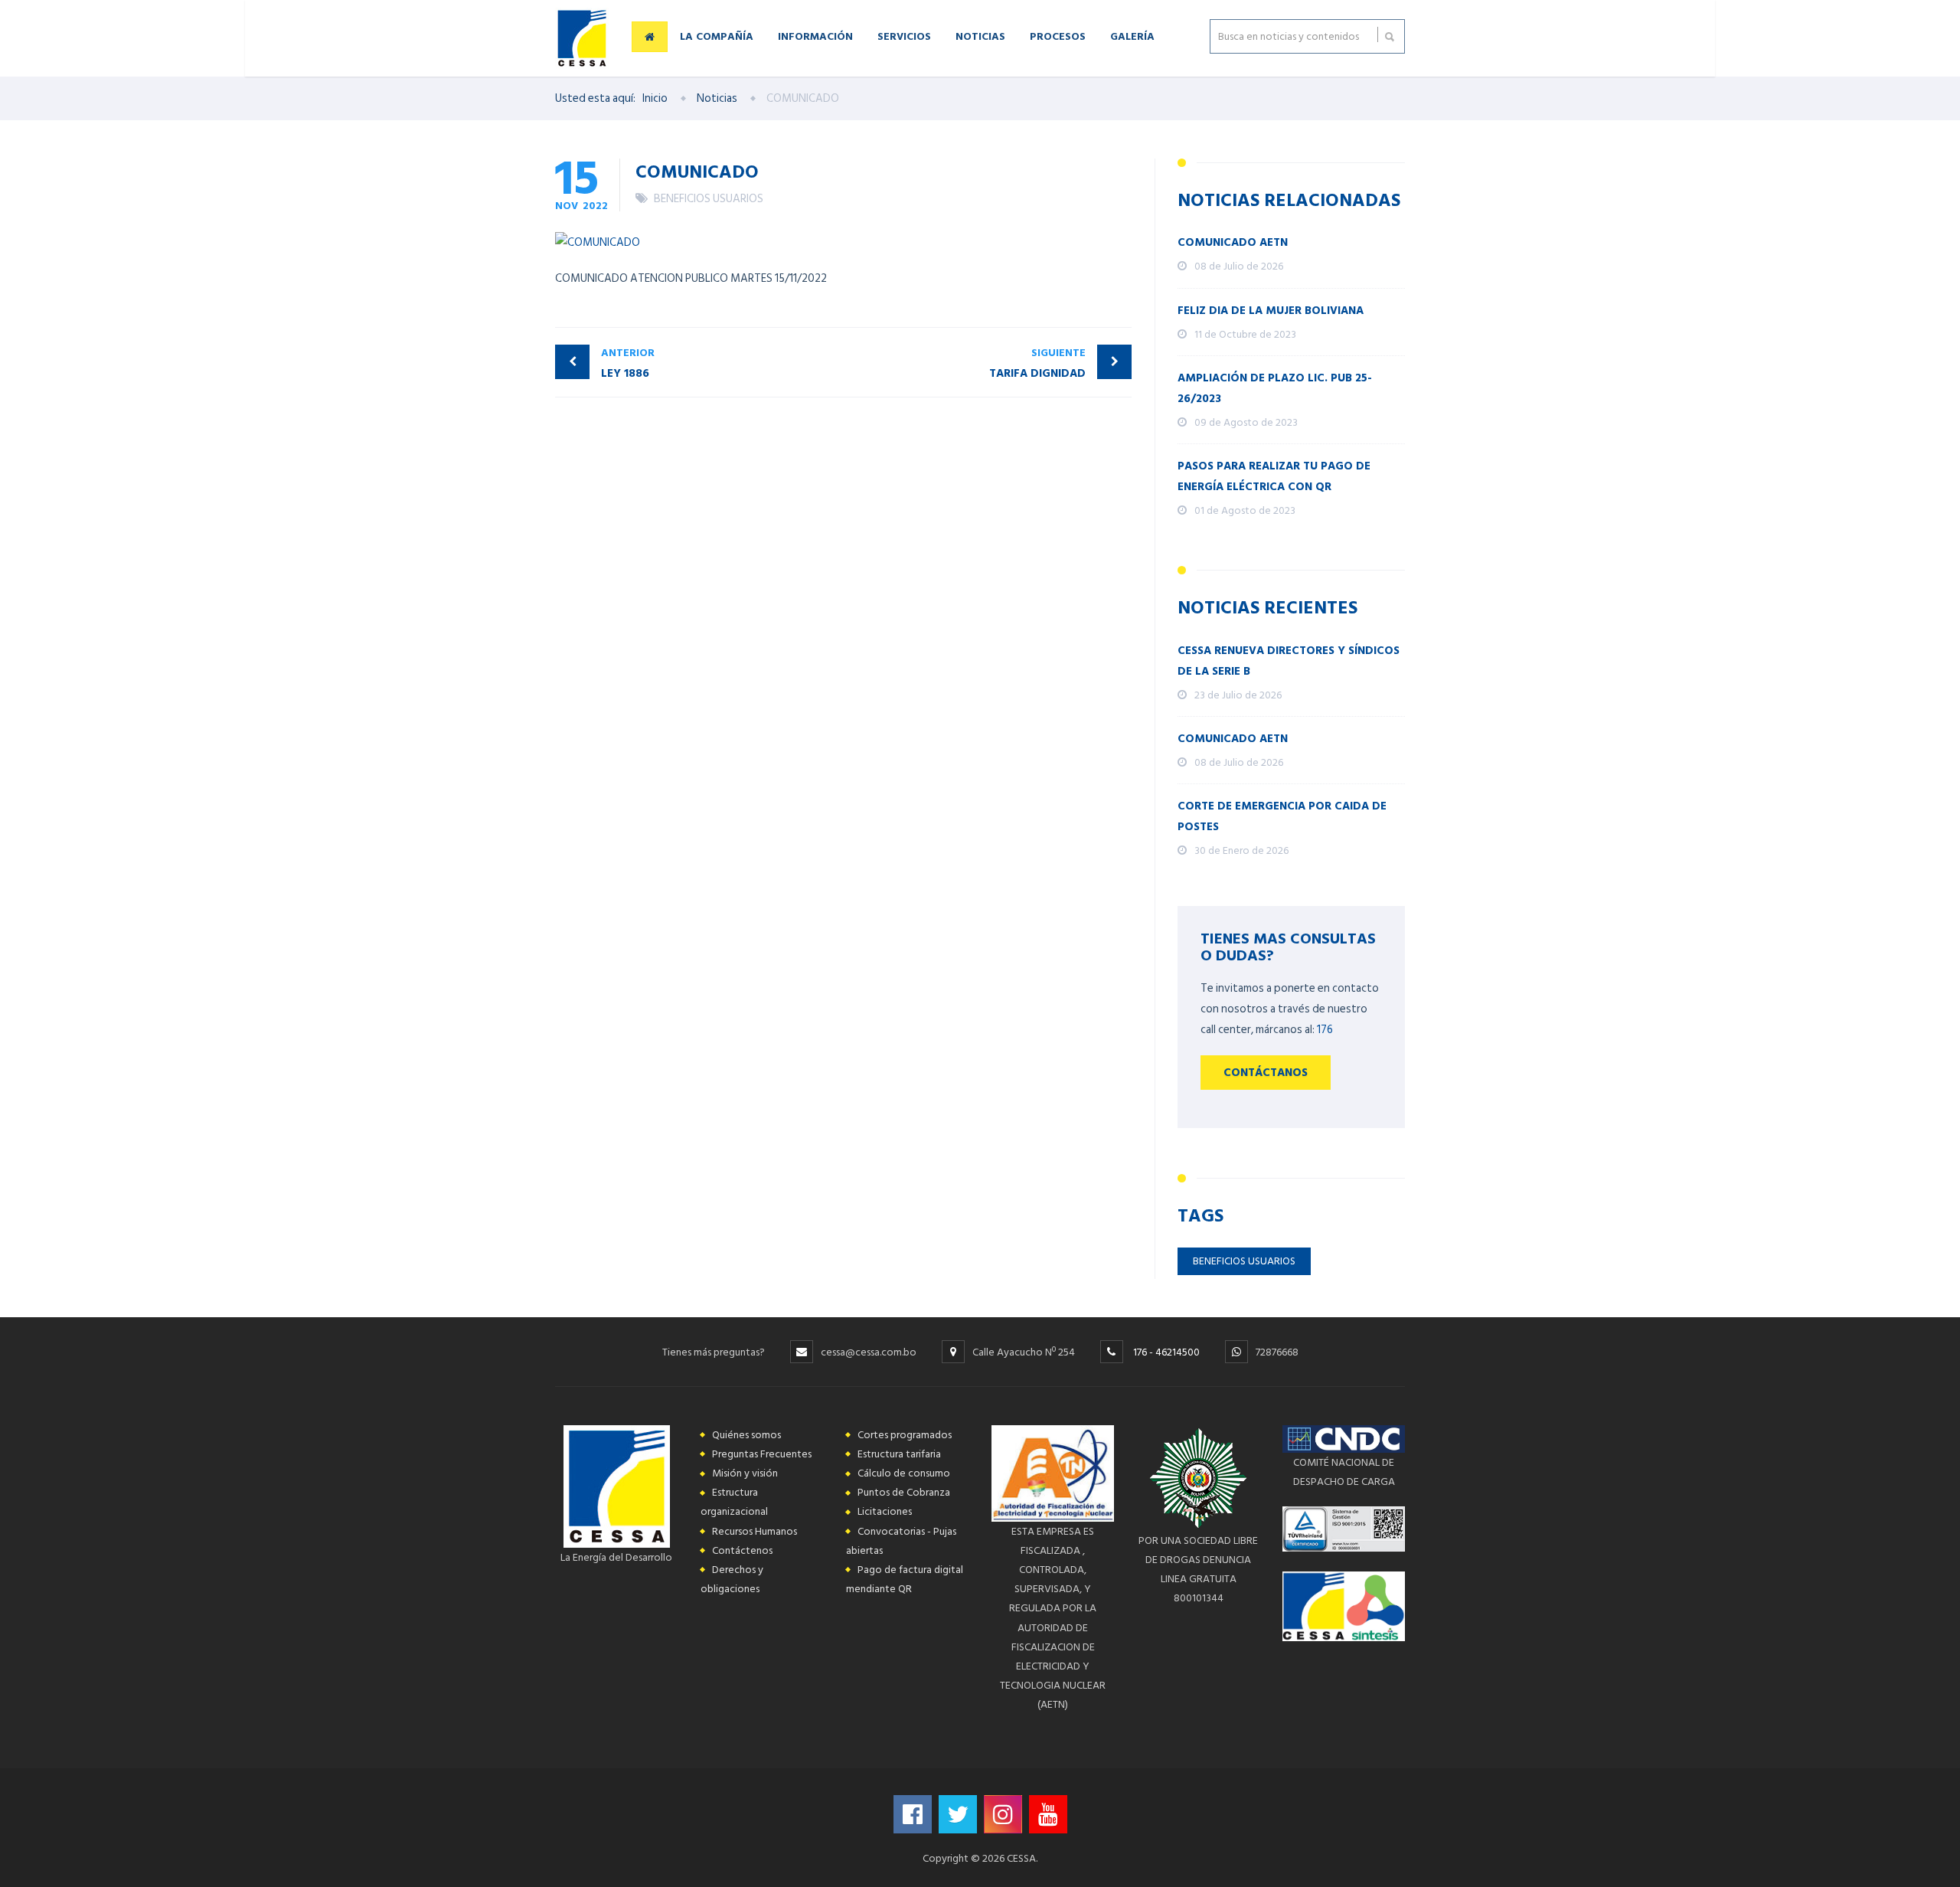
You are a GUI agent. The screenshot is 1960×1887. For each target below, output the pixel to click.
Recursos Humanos (755, 1531)
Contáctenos (742, 1550)
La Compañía (717, 36)
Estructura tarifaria (899, 1454)
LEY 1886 (628, 363)
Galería (1132, 36)
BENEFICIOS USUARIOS (709, 199)
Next (1100, 218)
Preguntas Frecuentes (762, 1454)
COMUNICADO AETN (1233, 242)
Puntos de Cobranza (904, 1492)
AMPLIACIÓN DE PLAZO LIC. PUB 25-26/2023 (1275, 388)
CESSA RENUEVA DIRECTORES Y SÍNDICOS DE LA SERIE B (1289, 661)
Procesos (1058, 36)
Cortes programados (905, 1435)
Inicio (655, 98)
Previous (1051, 218)
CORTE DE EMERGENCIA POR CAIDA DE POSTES (1282, 816)
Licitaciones (885, 1511)
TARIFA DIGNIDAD (1037, 363)
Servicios (904, 36)
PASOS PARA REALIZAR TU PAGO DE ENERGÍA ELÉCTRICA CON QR (1274, 476)
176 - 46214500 (1166, 1352)
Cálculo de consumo (904, 1473)
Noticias (980, 36)
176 (1325, 1030)
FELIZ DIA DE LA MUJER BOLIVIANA (1271, 311)
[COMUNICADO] (843, 242)
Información (815, 36)
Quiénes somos (746, 1435)
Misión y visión (745, 1473)
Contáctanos (1266, 1073)
